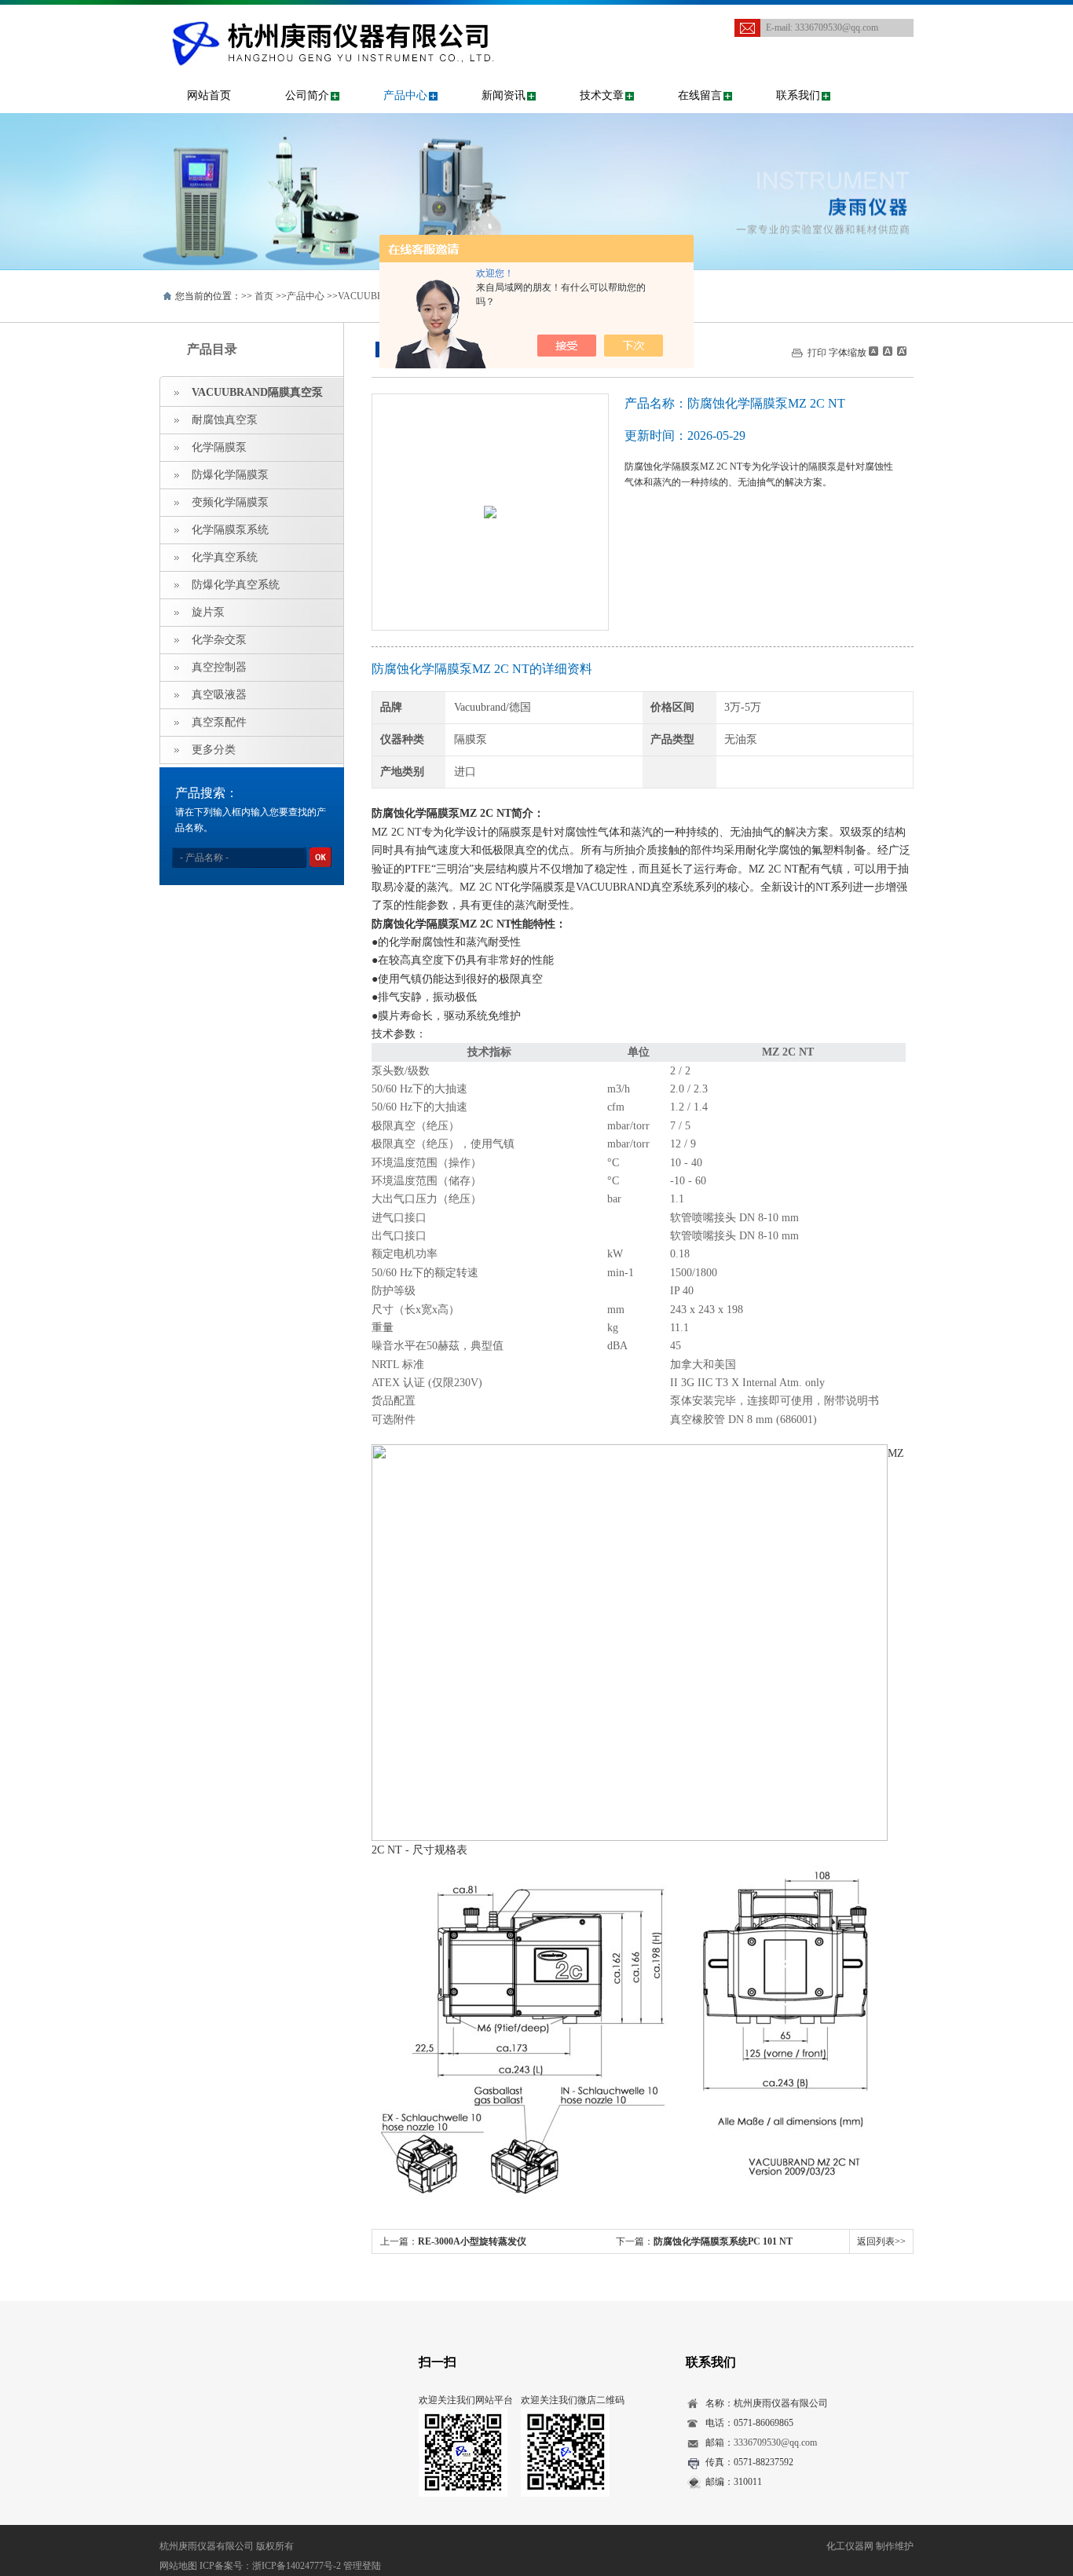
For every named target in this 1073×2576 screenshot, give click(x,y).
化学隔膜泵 (219, 447)
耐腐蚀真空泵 (225, 420)
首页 (264, 296)
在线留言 (700, 95)
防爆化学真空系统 (236, 585)
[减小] (873, 351)
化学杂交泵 (219, 640)
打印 (817, 353)
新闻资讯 (504, 95)
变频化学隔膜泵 (230, 502)
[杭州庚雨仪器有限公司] (375, 20)
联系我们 (798, 95)
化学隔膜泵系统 (230, 530)
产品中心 (405, 95)
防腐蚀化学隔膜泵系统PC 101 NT (723, 2241)
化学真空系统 (225, 557)
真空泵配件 (219, 722)
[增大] (900, 351)
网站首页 (209, 95)
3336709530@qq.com (837, 27)
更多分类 (214, 750)
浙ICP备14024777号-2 (297, 2566)
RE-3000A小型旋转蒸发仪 (472, 2241)
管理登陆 (362, 2566)
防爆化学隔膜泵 (230, 475)
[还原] (887, 351)
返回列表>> (881, 2241)
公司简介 (307, 95)
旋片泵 (208, 612)
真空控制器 (219, 667)
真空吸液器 (219, 695)
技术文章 (602, 95)
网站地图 (178, 2566)
